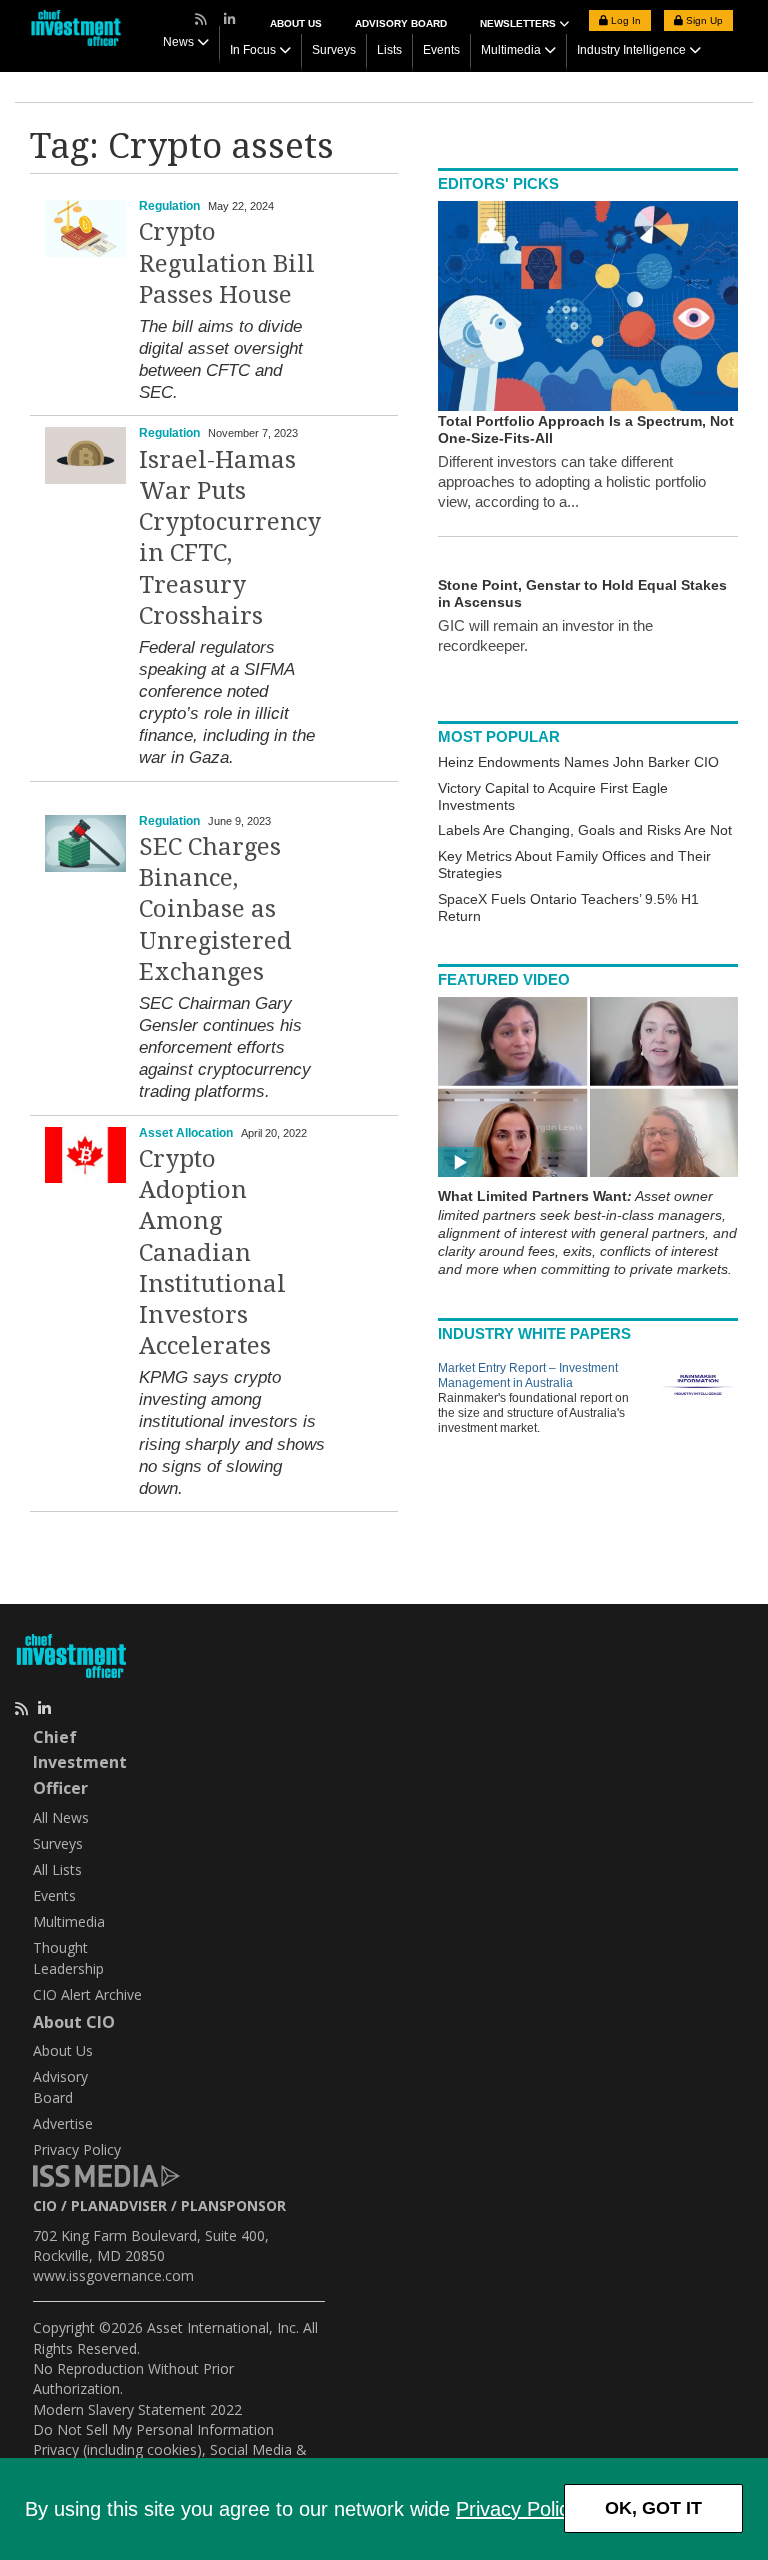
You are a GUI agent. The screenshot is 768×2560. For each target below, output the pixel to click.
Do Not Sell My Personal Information (153, 2429)
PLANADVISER (119, 2205)
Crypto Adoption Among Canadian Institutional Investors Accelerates (212, 1252)
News (178, 42)
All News (61, 1817)
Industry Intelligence (631, 50)
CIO (45, 2205)
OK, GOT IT (653, 2508)
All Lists (57, 1869)
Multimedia (511, 50)
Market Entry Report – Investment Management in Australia (528, 1375)
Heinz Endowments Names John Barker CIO (578, 762)
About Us (296, 23)
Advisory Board (401, 23)
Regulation (169, 206)
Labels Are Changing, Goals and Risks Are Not (585, 830)
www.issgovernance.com (113, 2275)
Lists (389, 50)
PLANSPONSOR (233, 2205)
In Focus (253, 50)
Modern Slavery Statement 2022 (137, 2409)
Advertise (63, 2123)
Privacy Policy (517, 2509)
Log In (624, 20)
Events (441, 50)
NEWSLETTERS (519, 23)
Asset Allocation (186, 1133)
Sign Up (703, 20)
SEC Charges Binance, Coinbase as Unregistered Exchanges (215, 909)
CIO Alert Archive (87, 1994)
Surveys (334, 50)
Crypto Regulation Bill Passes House (227, 263)
